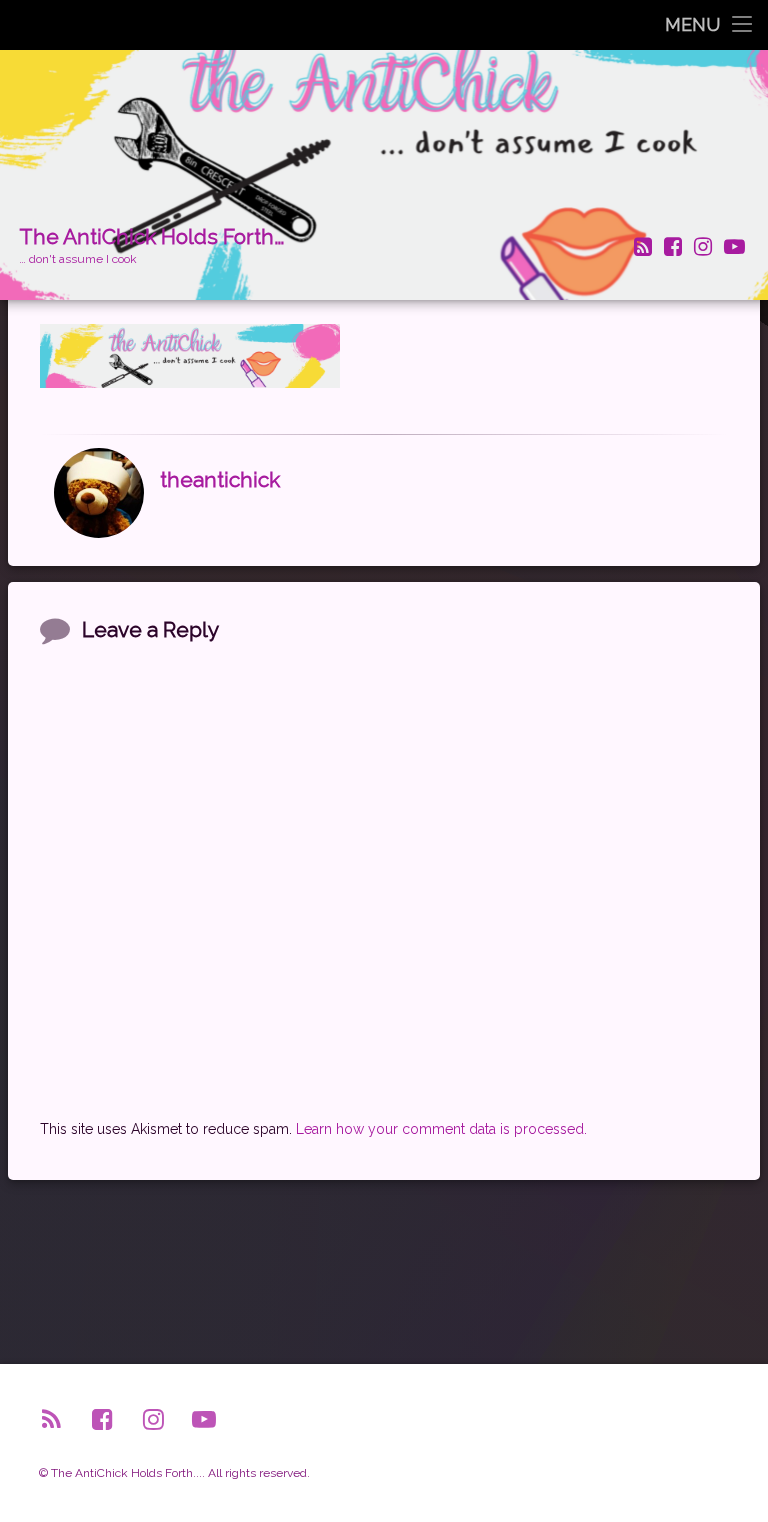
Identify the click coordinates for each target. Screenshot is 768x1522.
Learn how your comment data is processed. (441, 1129)
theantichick (220, 480)
